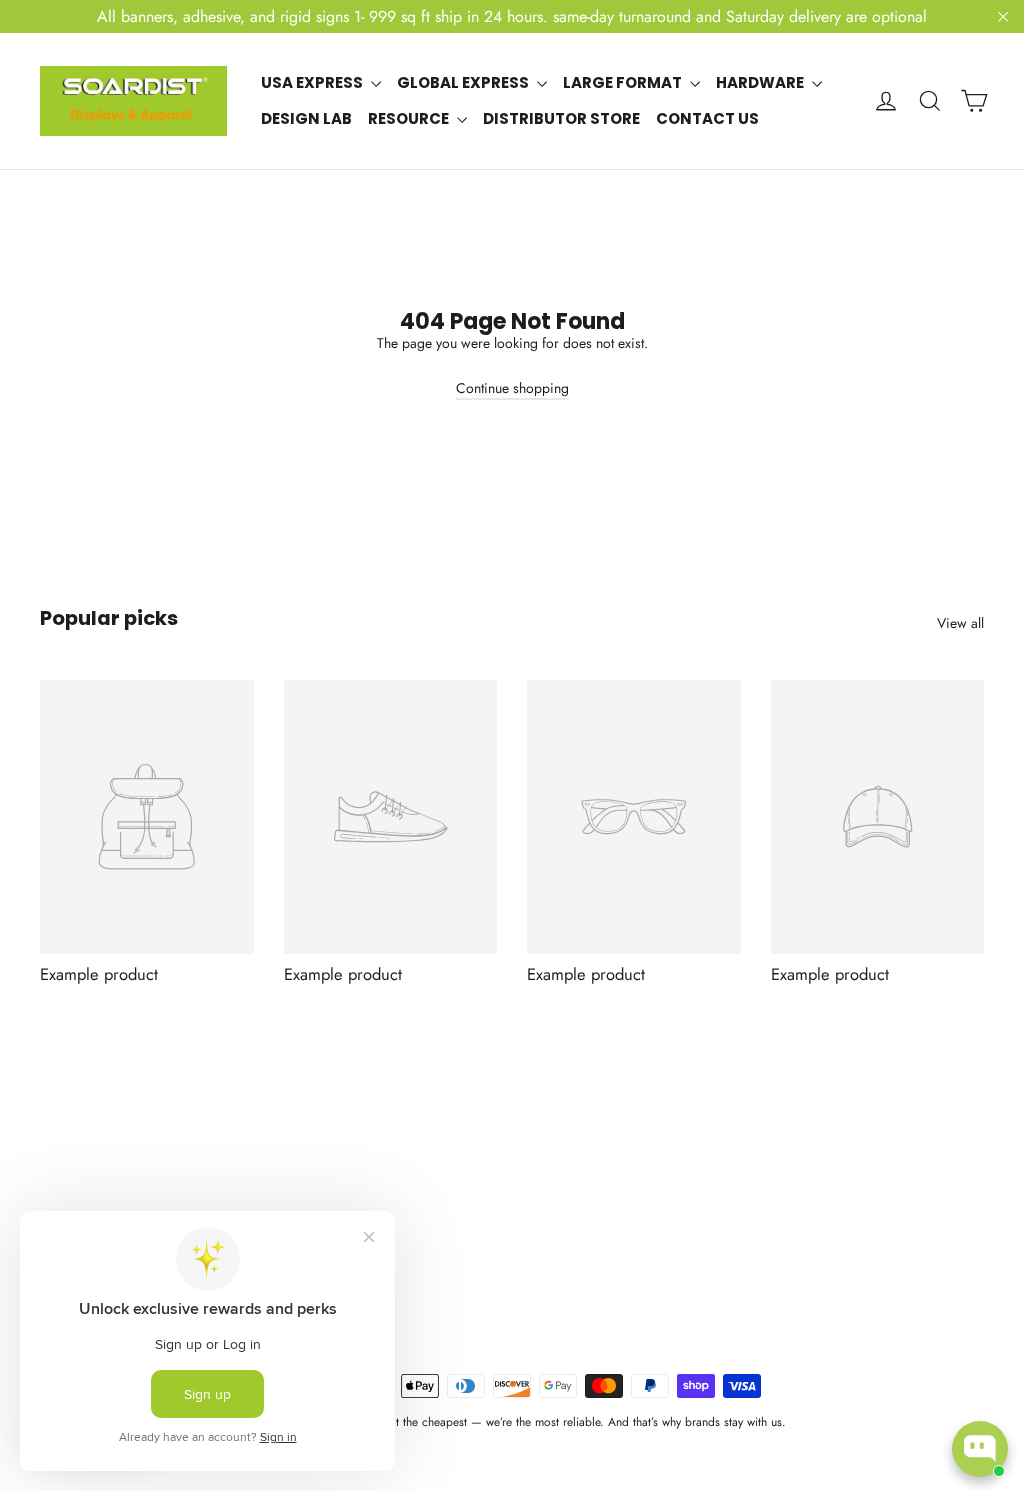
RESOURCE (410, 118)
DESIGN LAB (306, 118)
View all (960, 623)
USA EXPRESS (313, 82)
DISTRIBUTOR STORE (561, 118)
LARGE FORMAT (624, 82)
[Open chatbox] (980, 1449)
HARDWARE (761, 82)
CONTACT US (707, 118)
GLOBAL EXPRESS (464, 82)
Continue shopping (512, 388)
